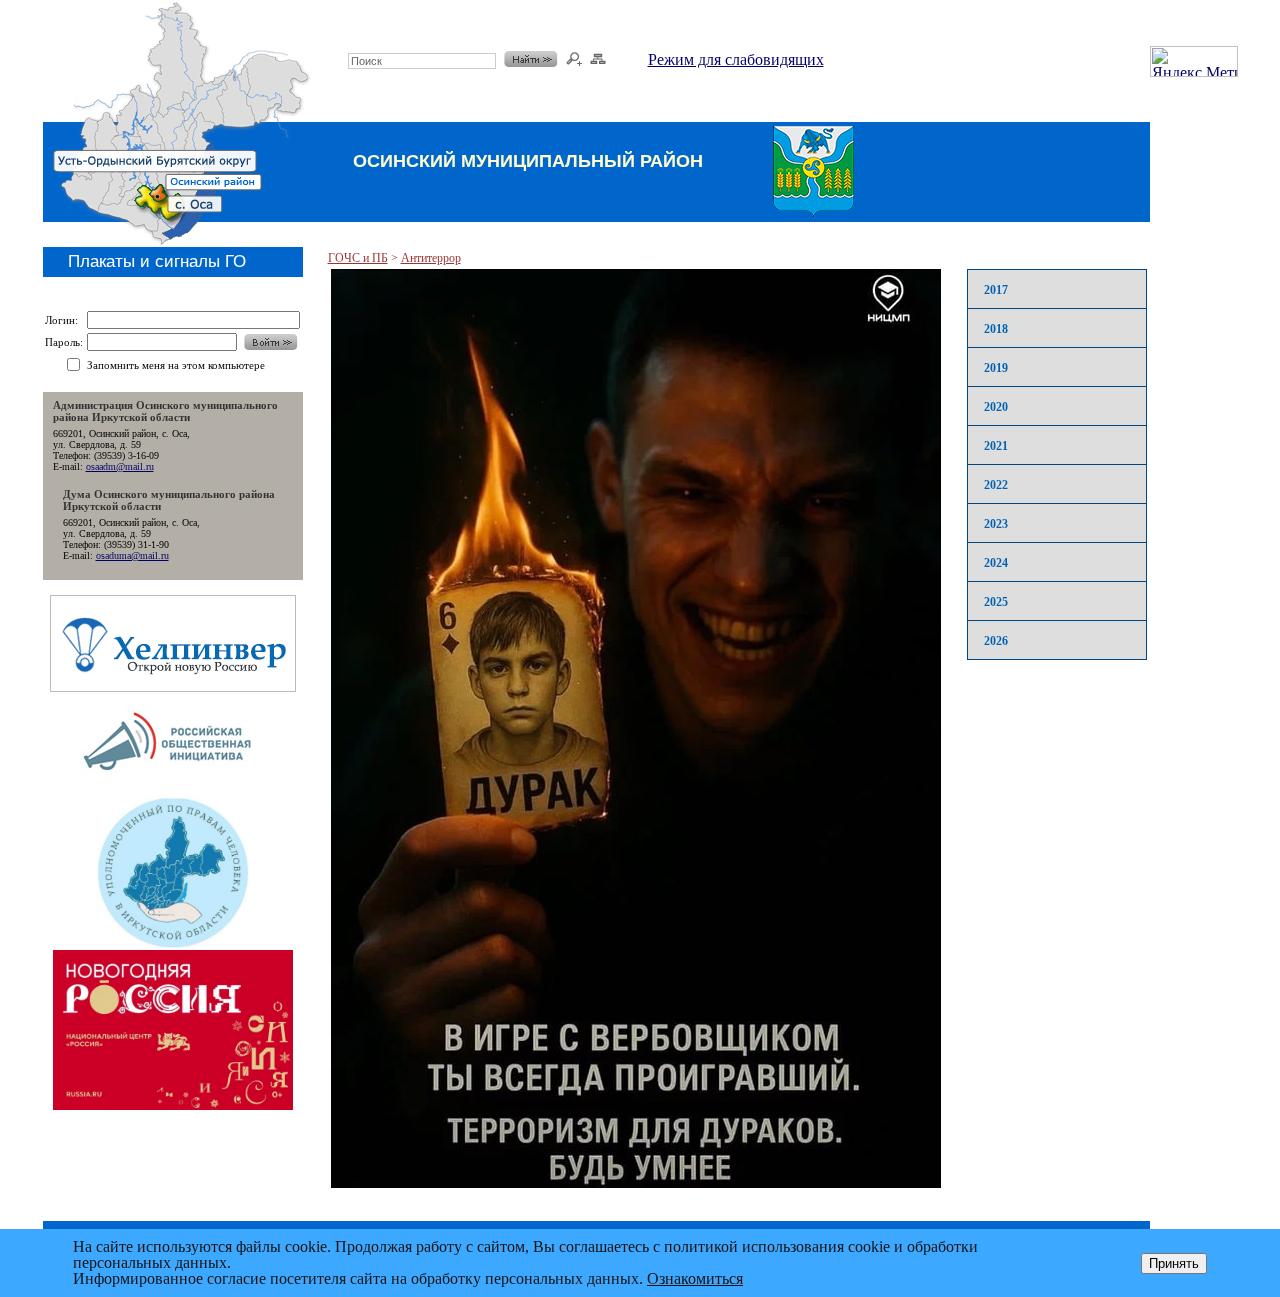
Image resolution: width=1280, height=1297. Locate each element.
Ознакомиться (695, 1278)
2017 (996, 290)
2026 (996, 641)
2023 (996, 524)
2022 (996, 485)
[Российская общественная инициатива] (172, 789)
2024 (996, 563)
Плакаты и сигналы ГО (157, 261)
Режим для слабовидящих (736, 59)
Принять (1174, 1263)
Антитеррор (431, 258)
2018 (996, 329)
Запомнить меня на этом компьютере (176, 365)
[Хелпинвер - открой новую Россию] (173, 686)
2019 (996, 368)
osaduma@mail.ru (132, 555)
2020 (996, 407)
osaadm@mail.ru (120, 466)
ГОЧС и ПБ (358, 258)
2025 (996, 602)
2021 (996, 446)
